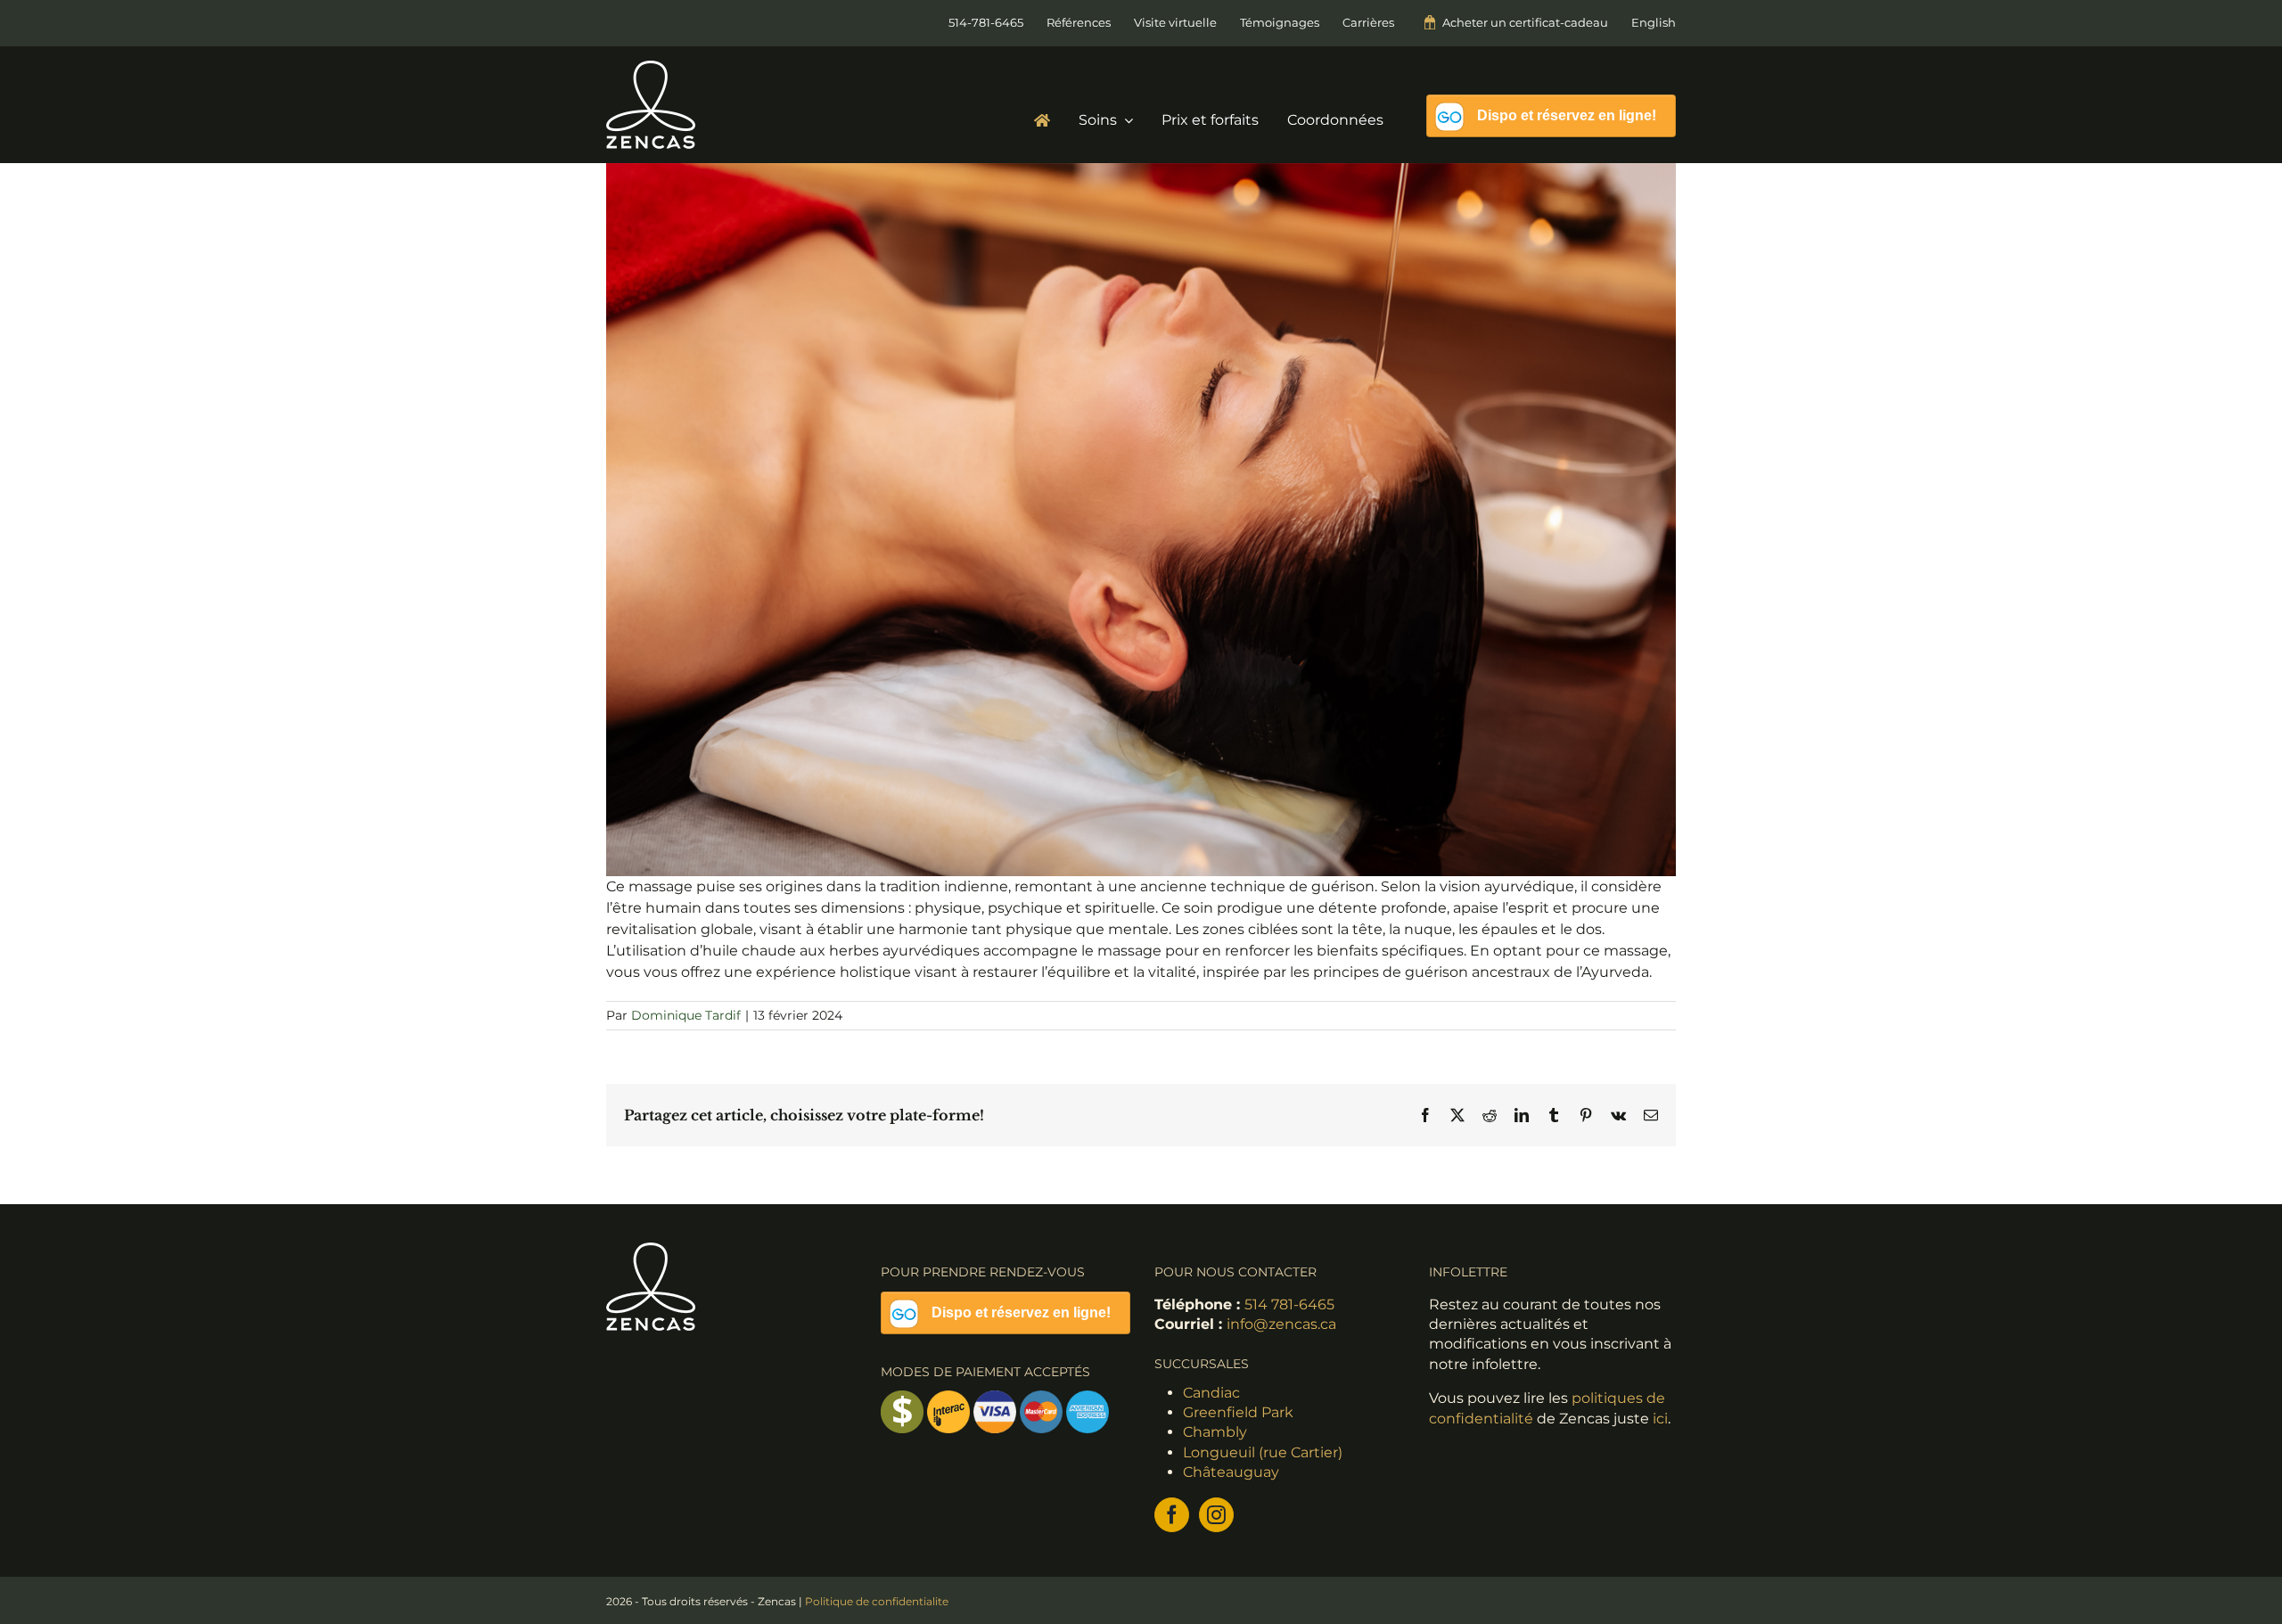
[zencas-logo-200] (651, 67)
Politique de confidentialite (877, 1601)
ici (1660, 1419)
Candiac (1211, 1393)
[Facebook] (1172, 1515)
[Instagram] (1216, 1515)
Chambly (1215, 1432)
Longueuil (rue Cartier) (1263, 1452)
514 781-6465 (1289, 1304)
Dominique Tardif (686, 1015)
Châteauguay (1231, 1472)
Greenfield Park (1238, 1412)
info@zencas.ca (1281, 1324)
